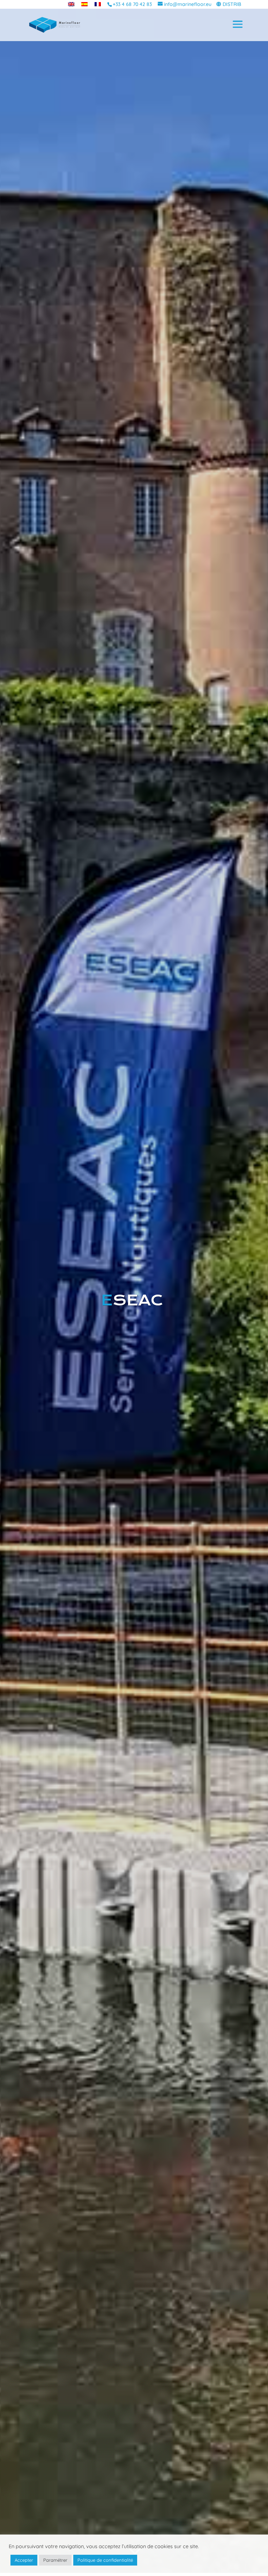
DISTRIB (232, 4)
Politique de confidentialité (105, 2560)
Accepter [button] (24, 2560)
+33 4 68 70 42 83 (132, 4)
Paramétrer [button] (55, 2560)
